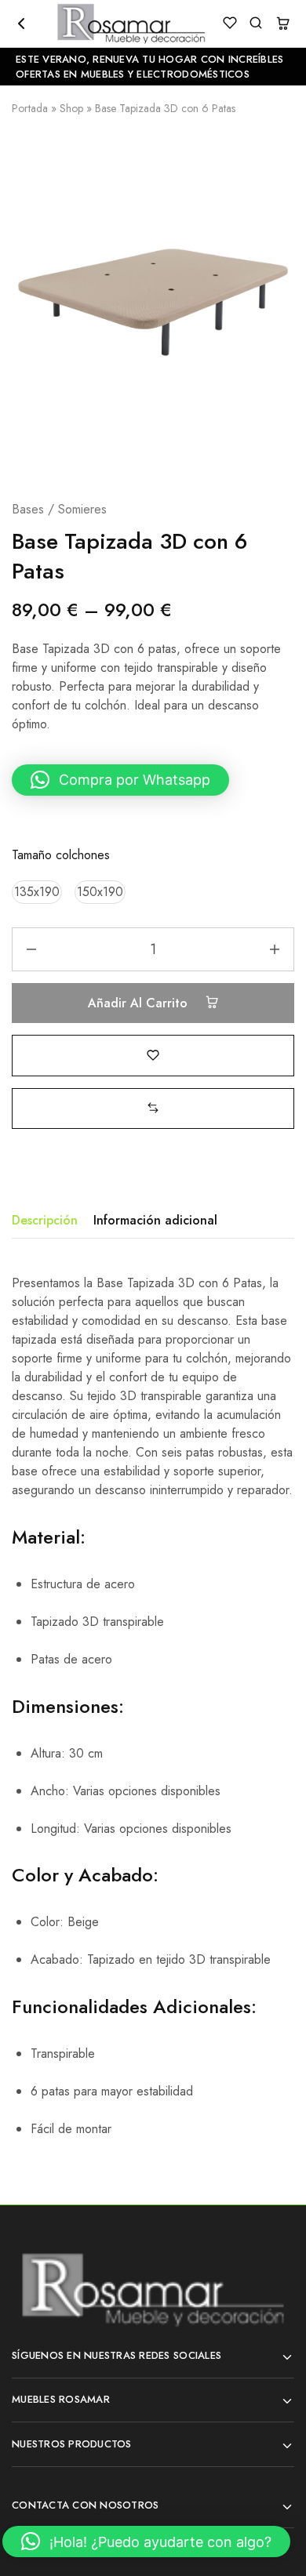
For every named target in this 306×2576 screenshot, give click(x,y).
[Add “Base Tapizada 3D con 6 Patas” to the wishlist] (153, 1055)
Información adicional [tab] (155, 1220)
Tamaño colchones (61, 855)
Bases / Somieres (59, 509)
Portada (30, 108)
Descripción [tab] (45, 1220)
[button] (120, 780)
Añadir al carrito (140, 1003)
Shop (71, 108)
